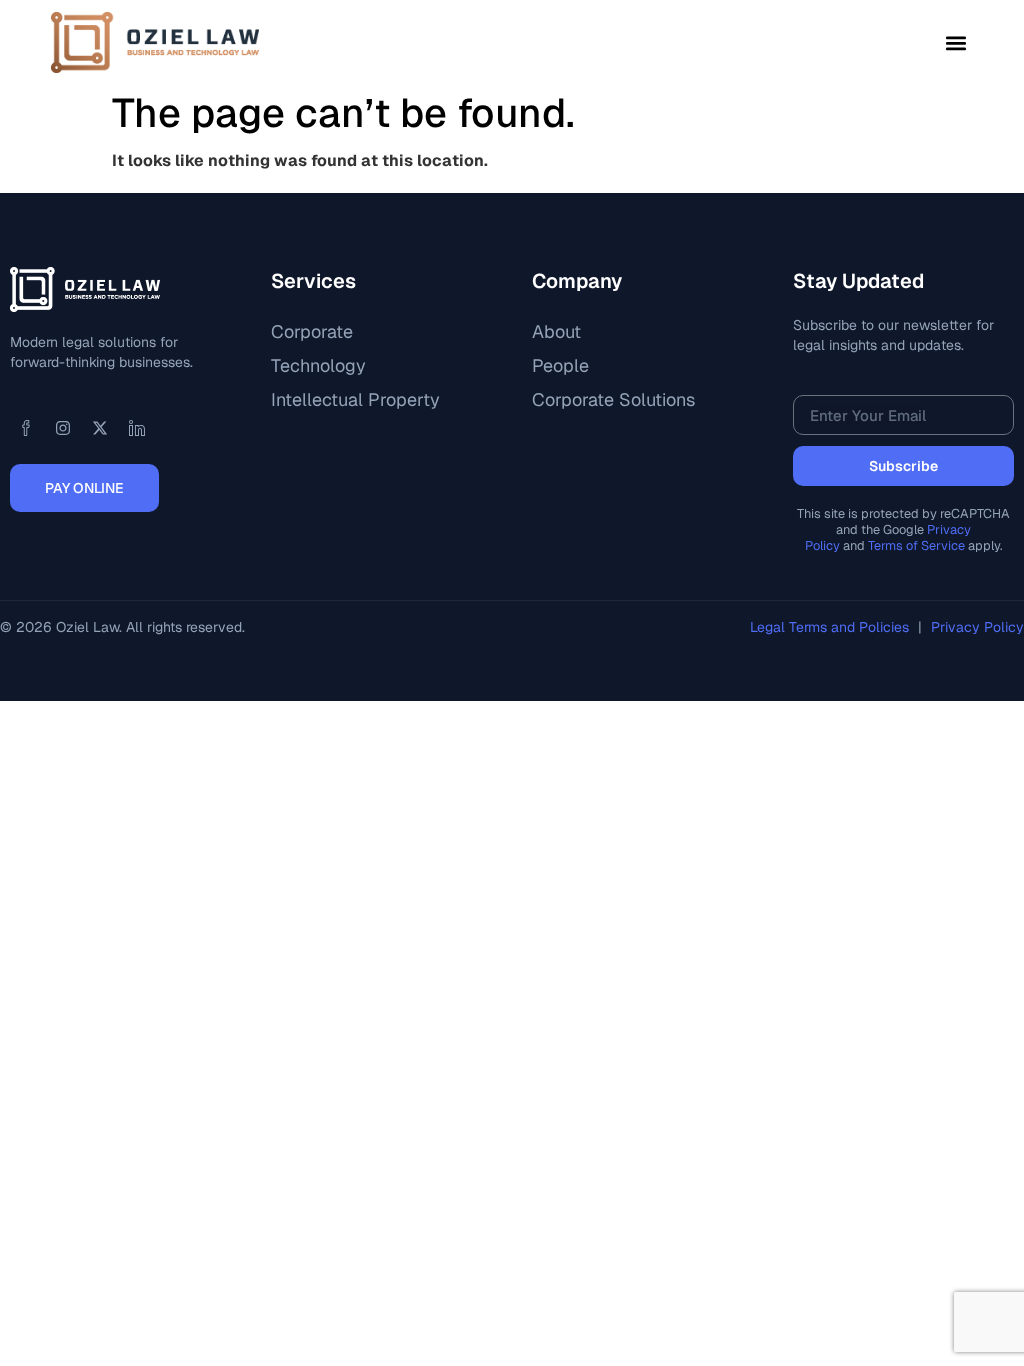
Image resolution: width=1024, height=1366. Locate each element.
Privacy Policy (977, 627)
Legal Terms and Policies (831, 627)
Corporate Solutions (613, 399)
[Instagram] (63, 428)
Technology (318, 365)
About (556, 331)
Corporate (312, 331)
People (560, 365)
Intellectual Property (355, 399)
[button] (956, 42)
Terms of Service (916, 545)
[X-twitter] (100, 428)
